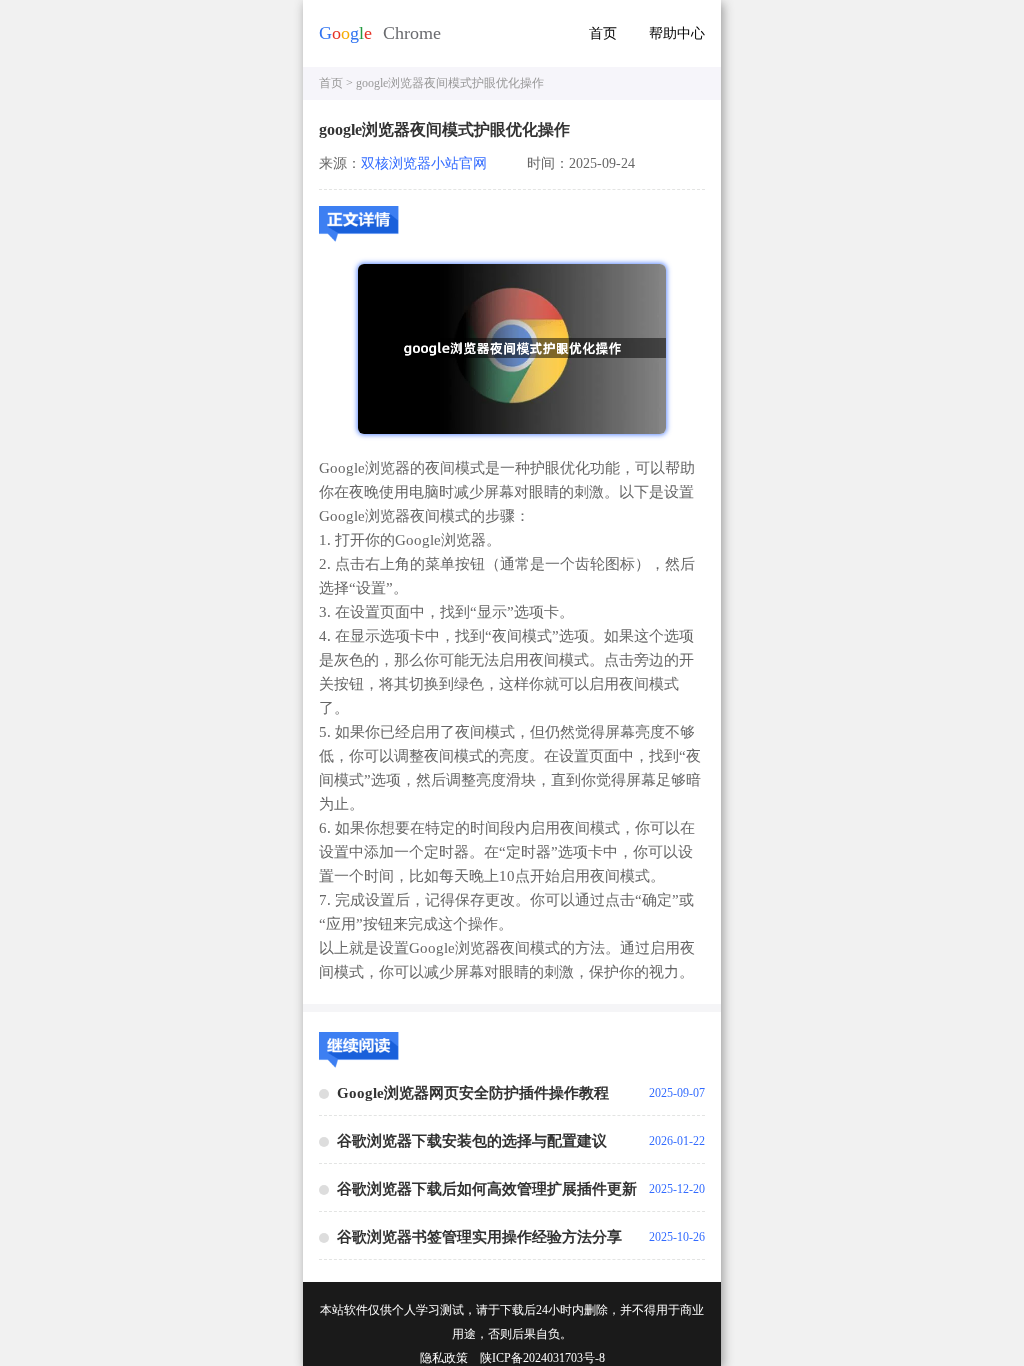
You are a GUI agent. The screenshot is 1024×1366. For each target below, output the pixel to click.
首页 (603, 33)
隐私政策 (444, 1358)
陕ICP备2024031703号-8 (542, 1358)
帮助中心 (677, 33)
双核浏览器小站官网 (424, 163)
